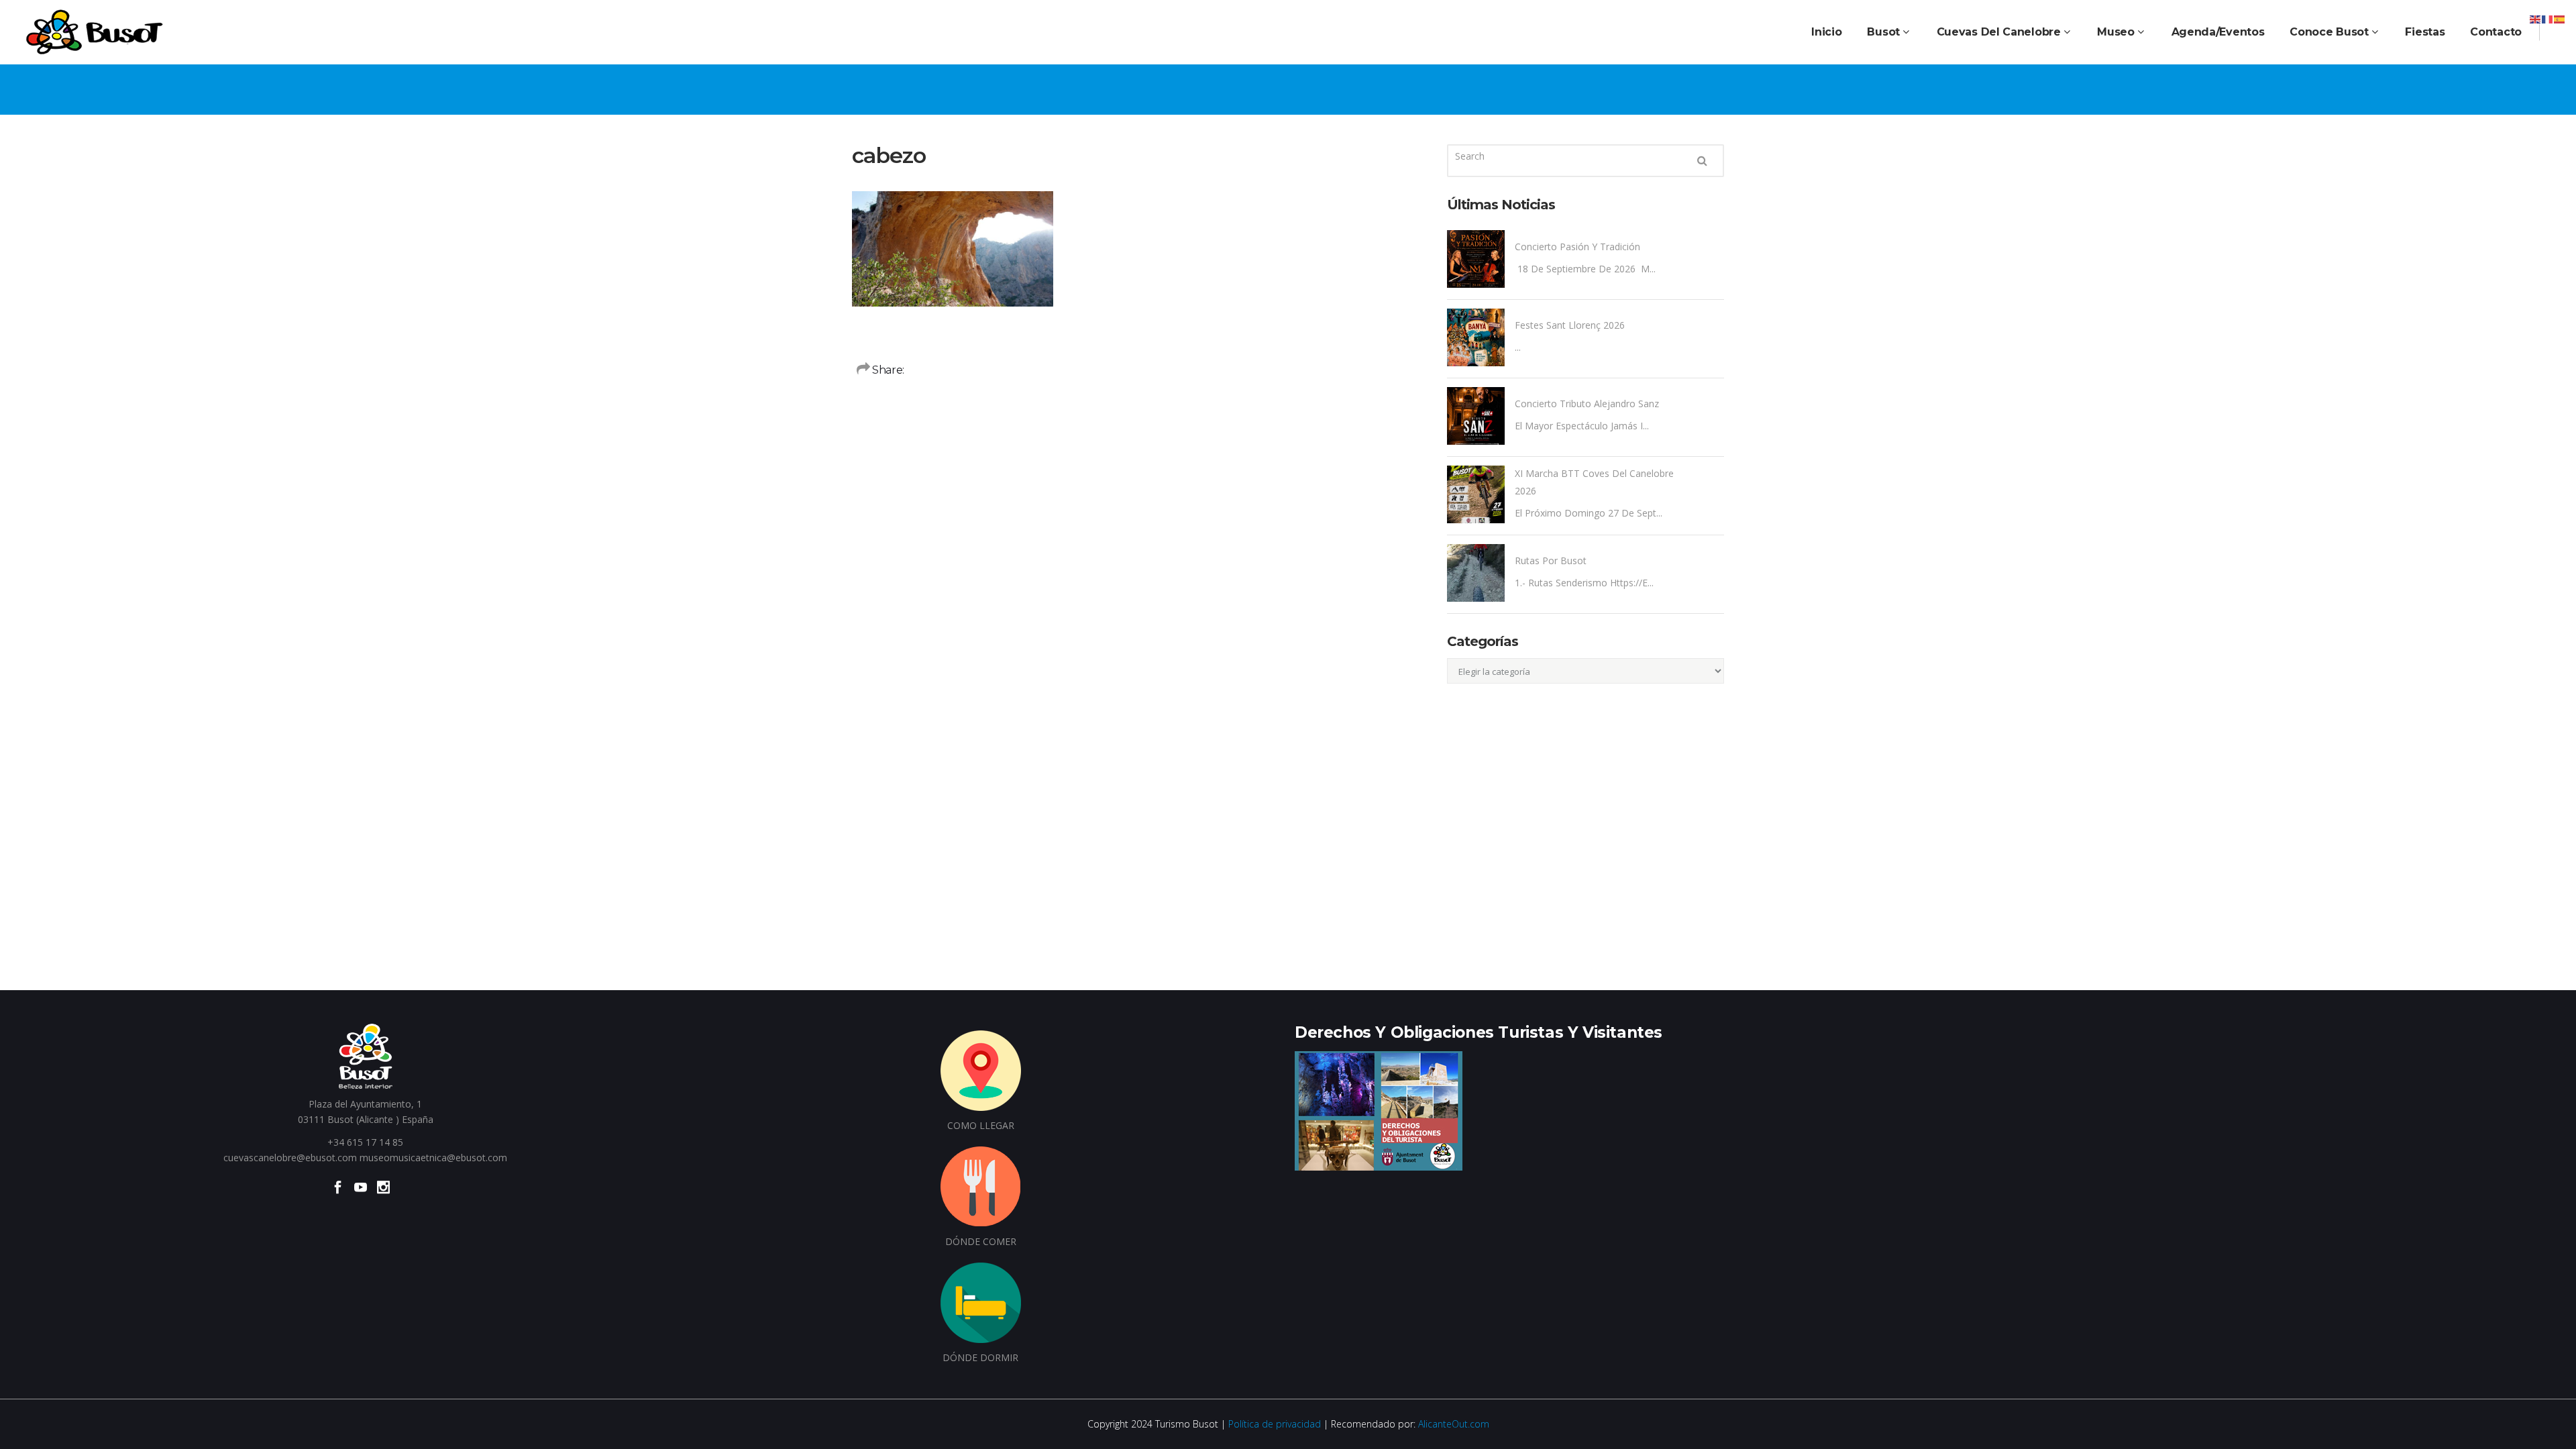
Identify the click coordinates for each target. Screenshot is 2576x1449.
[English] (2536, 18)
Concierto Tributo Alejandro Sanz (1587, 404)
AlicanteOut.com (1454, 1424)
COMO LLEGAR (981, 1125)
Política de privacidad (1275, 1424)
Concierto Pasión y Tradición (1577, 247)
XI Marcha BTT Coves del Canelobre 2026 (1594, 482)
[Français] (2548, 18)
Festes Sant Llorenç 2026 (1570, 325)
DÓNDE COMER (981, 1241)
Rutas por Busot (1551, 560)
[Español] (2560, 18)
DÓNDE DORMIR (980, 1357)
